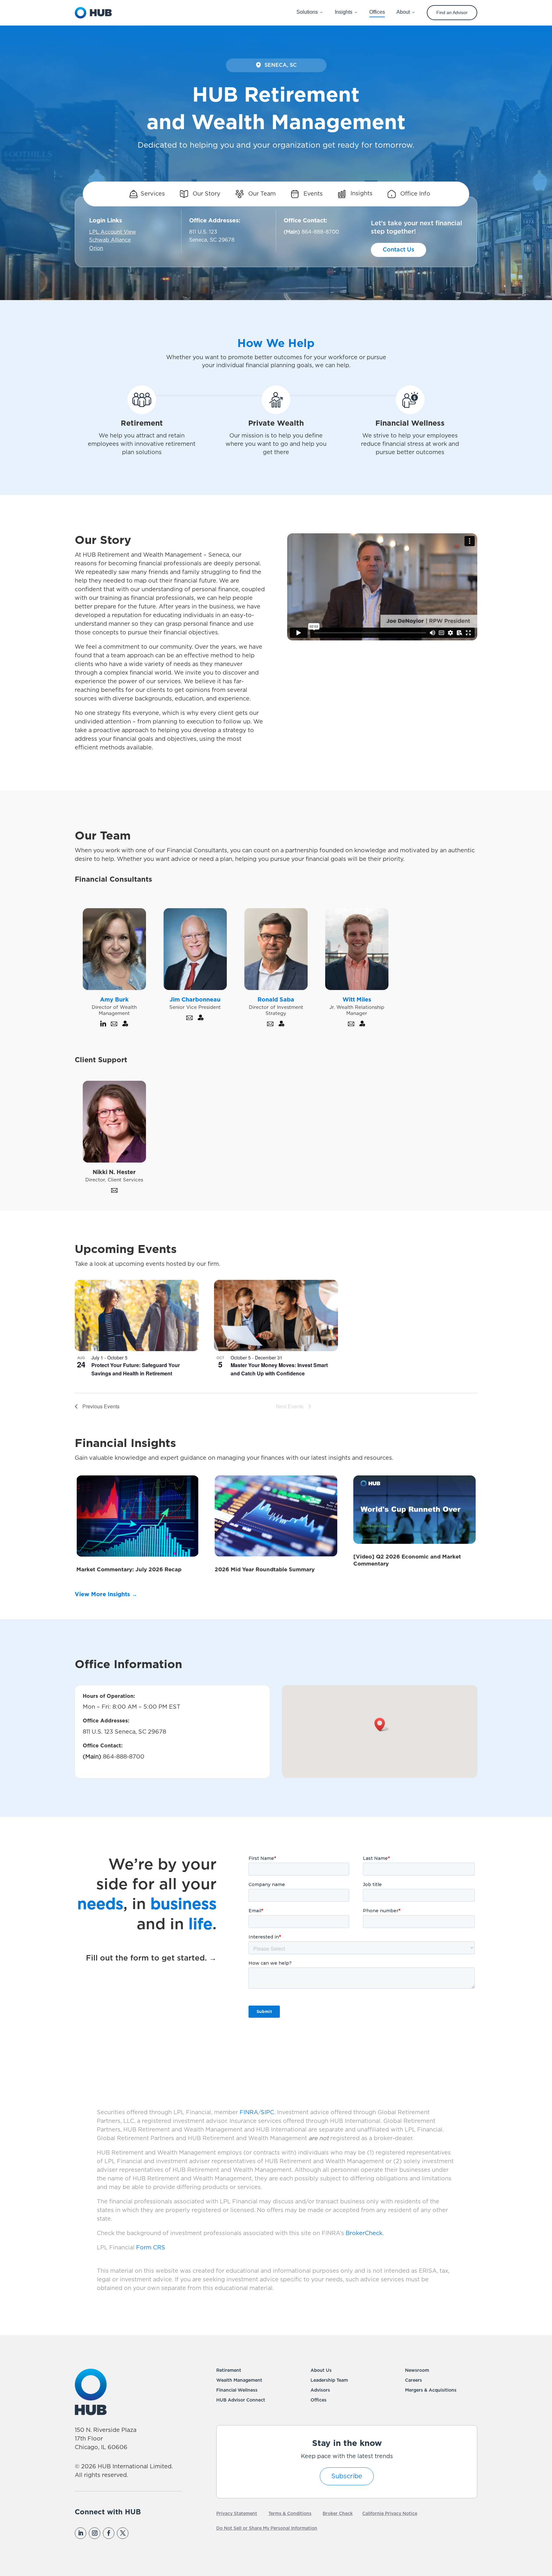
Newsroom (417, 2371)
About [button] (403, 12)
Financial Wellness (237, 2390)
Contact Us (399, 250)
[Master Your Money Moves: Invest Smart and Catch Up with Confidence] (276, 1315)
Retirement (229, 2371)
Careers (414, 2380)
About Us (321, 2371)
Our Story (206, 194)
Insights (361, 194)
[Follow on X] (123, 2533)
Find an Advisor (452, 12)
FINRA (249, 2113)
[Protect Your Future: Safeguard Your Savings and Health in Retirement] (137, 1315)
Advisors (320, 2390)
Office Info (414, 194)
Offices (318, 2400)
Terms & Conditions (290, 2514)
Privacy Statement (237, 2514)
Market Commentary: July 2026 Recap (129, 1570)
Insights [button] (344, 12)
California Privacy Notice (390, 2514)
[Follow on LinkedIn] (80, 2533)
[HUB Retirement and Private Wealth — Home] (93, 13)
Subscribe (347, 2476)
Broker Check (338, 2514)
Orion (96, 248)
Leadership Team (329, 2380)
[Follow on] (136, 2533)
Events (312, 194)
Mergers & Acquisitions (431, 2390)
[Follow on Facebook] (109, 2533)
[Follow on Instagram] (95, 2533)
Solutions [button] (307, 12)
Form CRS (151, 2248)
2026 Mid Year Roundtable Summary (265, 1570)
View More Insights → (106, 1595)
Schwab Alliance (110, 240)
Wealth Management (239, 2380)
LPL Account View (113, 232)
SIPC (267, 2113)
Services (153, 194)
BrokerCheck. (365, 2233)
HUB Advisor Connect (241, 2400)
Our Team (261, 194)
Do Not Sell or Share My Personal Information (267, 2528)
